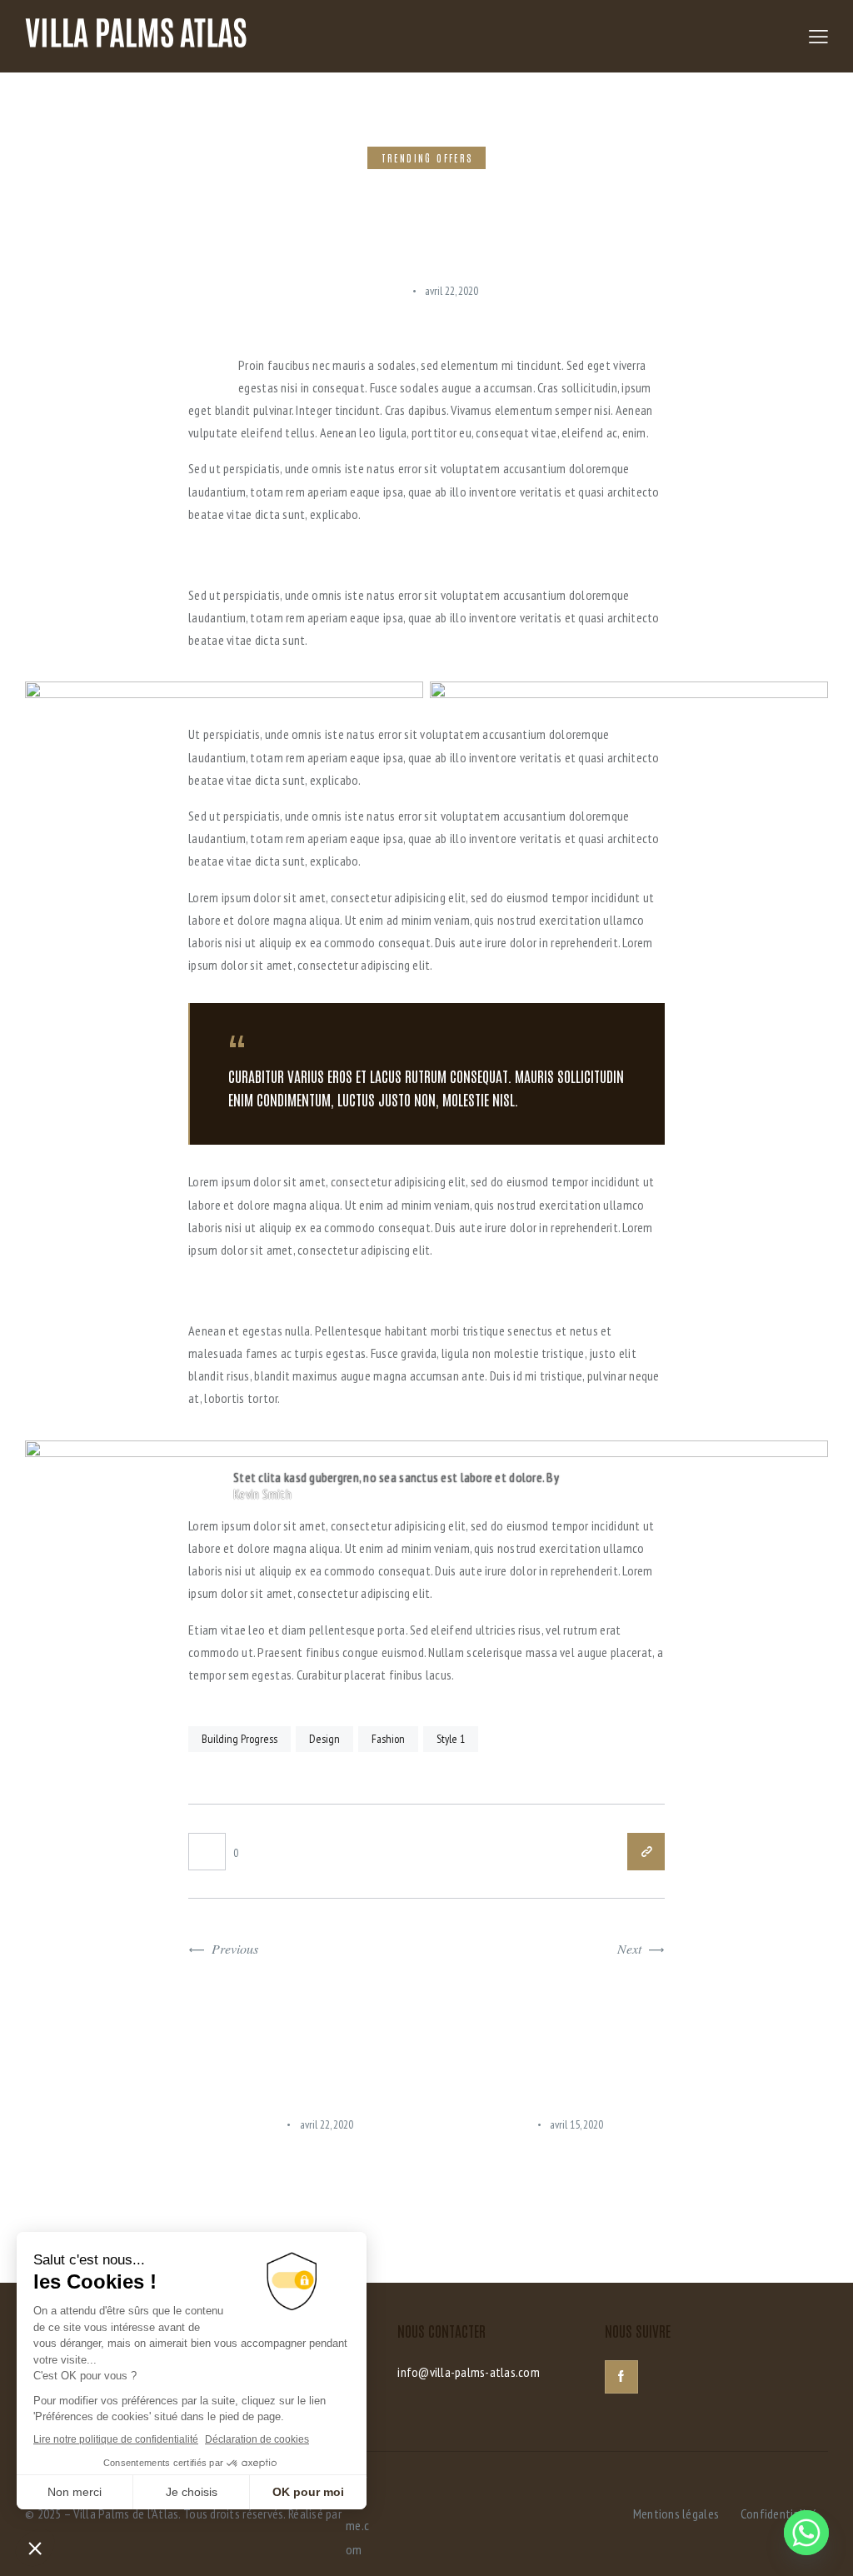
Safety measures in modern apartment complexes (534, 2162)
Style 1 (451, 1739)
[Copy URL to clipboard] (646, 1852)
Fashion (388, 1739)
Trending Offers (428, 157)
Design (324, 1739)
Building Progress (239, 1739)
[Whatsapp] (806, 2533)
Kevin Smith (262, 1494)
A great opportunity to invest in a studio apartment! (292, 2162)
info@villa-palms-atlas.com (469, 2372)
